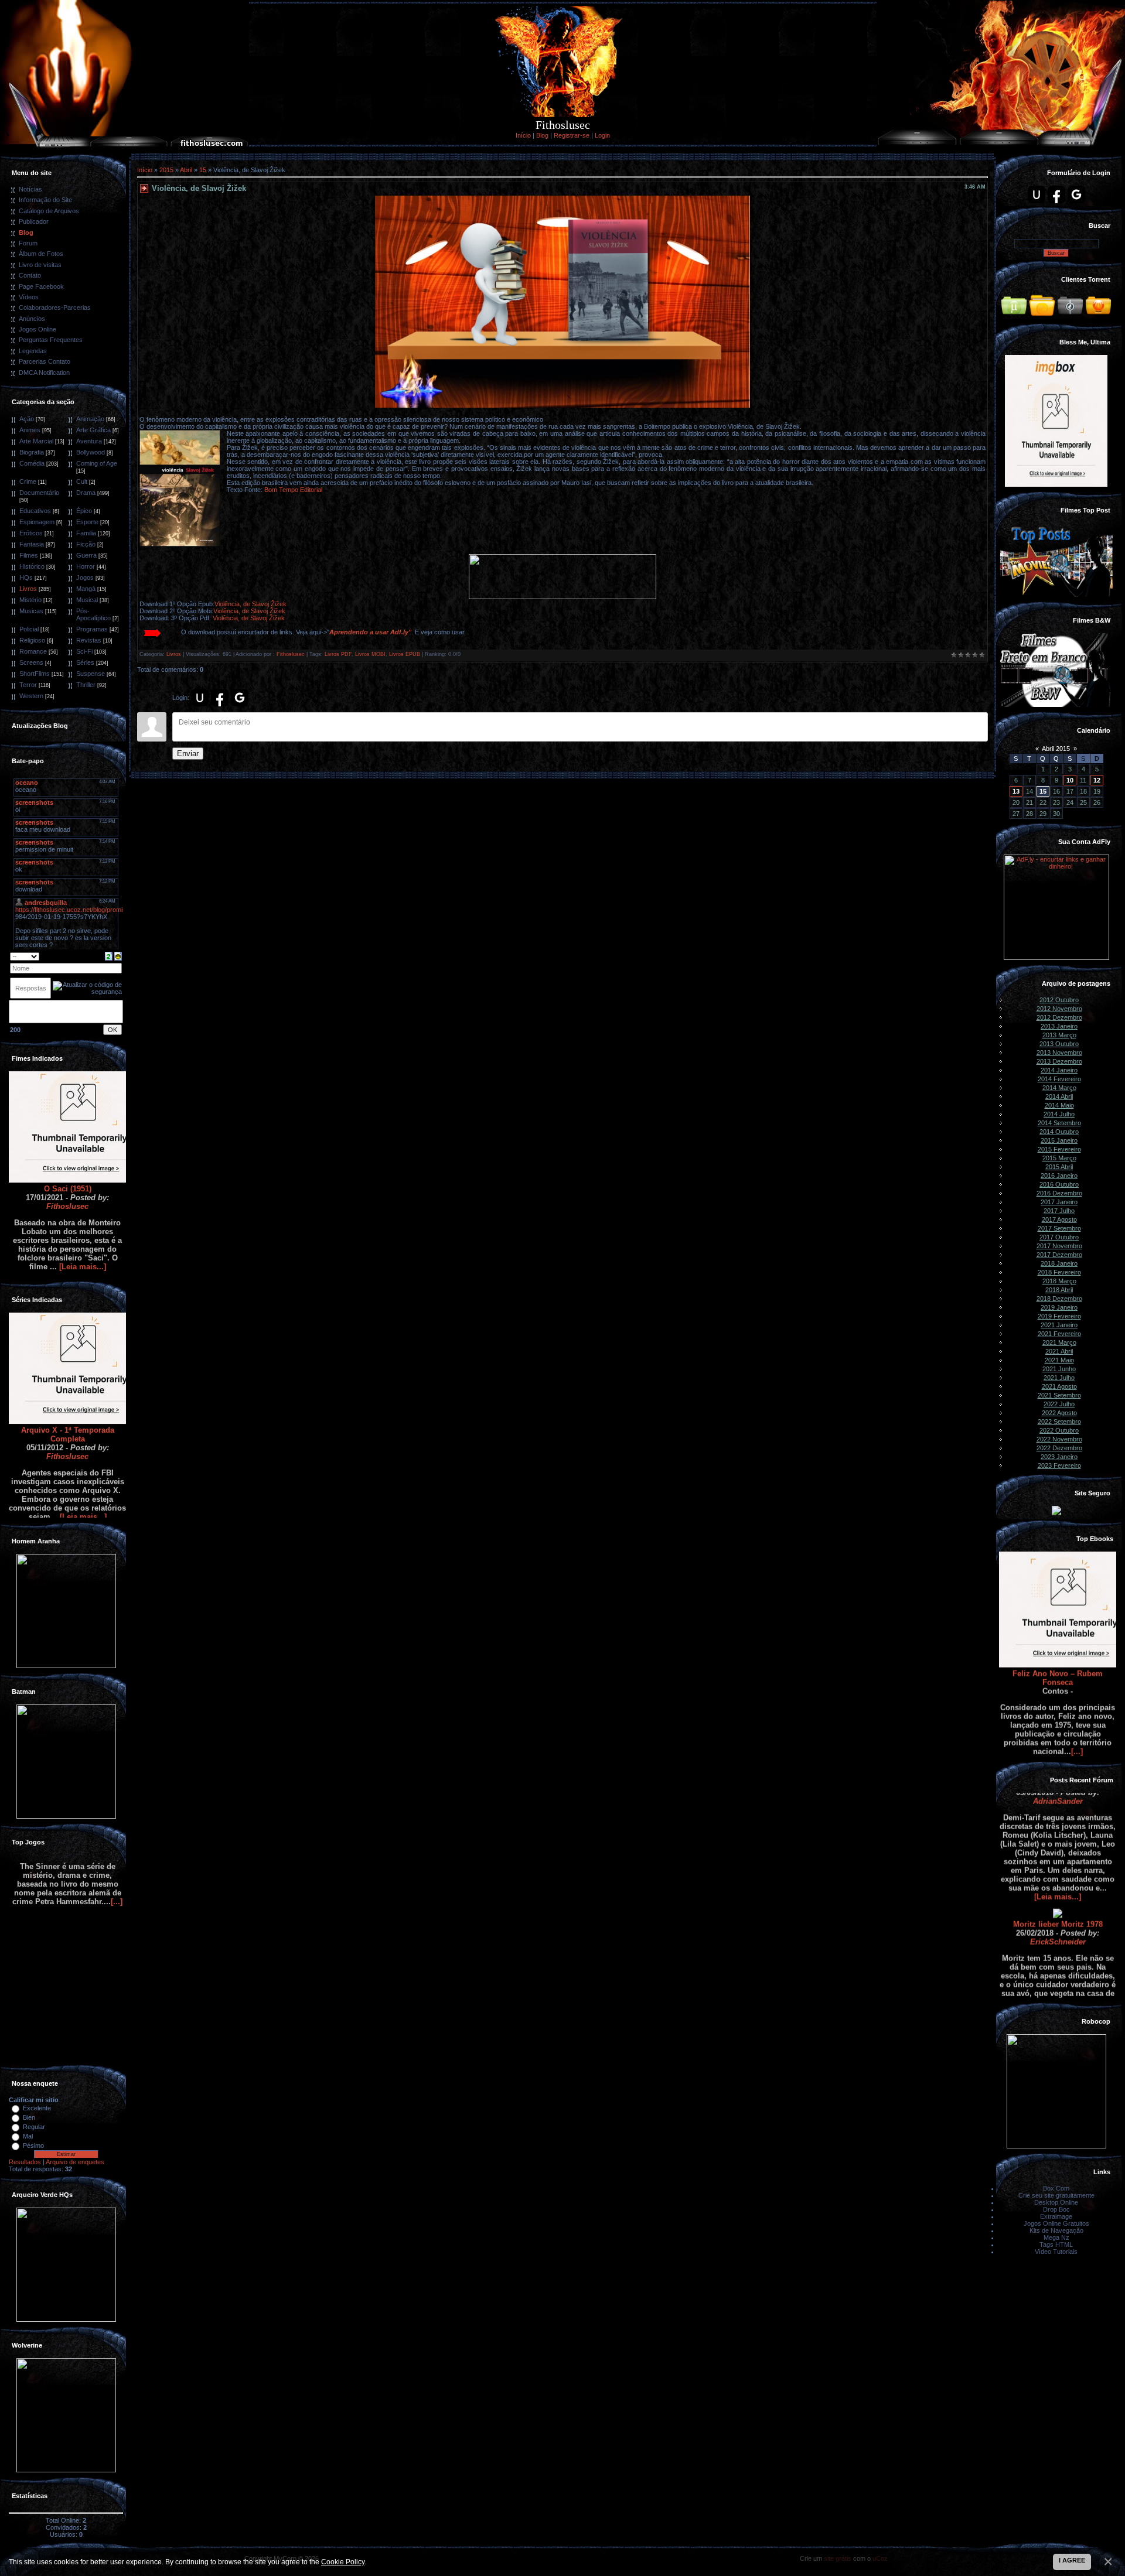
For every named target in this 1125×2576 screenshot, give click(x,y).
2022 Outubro (1059, 1430)
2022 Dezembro (1059, 1448)
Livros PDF (338, 654)
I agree (1072, 2560)
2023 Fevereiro (1059, 1465)
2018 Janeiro (1059, 1263)
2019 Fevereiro (1059, 1316)
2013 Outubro (1059, 1044)
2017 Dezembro (1059, 1255)
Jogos (85, 578)
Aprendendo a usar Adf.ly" (370, 632)
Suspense (91, 674)
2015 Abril (1059, 1167)
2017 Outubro (1059, 1237)
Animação (90, 419)
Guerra (86, 555)
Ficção (86, 544)
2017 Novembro (1059, 1246)
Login (602, 135)
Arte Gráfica (93, 430)
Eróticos (31, 533)
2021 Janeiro (1059, 1325)
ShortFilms (35, 674)
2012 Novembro (1059, 1009)
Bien (29, 2117)
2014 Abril (1059, 1096)
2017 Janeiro (1059, 1202)
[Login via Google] (240, 698)
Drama (86, 493)
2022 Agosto (1059, 1413)
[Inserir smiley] (118, 955)
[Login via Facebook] (220, 698)
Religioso (32, 640)
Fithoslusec (67, 1144)
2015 (166, 170)
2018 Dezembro (1059, 1299)
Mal (28, 2136)
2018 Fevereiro (1059, 1272)
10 (1070, 780)
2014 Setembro (1059, 1123)
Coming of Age (97, 463)
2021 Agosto (1059, 1386)
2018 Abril (1059, 1290)
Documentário (39, 493)
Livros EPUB (405, 654)
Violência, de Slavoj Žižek (250, 604)
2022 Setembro (1059, 1422)
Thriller (86, 685)
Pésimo (33, 2145)
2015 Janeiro (1059, 1140)
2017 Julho (1059, 1211)
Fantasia (32, 544)
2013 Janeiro (1059, 1026)
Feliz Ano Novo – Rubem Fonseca (1058, 1616)
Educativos (35, 511)
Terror (28, 685)
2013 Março (1059, 1035)
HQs (26, 578)
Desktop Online (1056, 2202)
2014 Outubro (1059, 1132)
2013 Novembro (1059, 1053)
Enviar (188, 754)
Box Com (1056, 2188)
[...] (1077, 1690)
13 (1016, 791)
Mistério (30, 600)
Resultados (25, 2162)
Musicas (31, 611)
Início (523, 135)
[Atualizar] (109, 955)
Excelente (37, 2108)
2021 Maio (1059, 1360)
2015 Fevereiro (1059, 1149)
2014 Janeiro (1059, 1070)
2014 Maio (1059, 1105)
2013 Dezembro (1059, 1061)
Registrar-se (572, 135)
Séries (85, 662)
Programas (92, 629)
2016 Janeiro (1059, 1176)
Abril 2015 (1056, 749)
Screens (31, 662)
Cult (82, 481)
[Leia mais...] (83, 1205)
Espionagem (37, 522)
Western (31, 696)
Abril (186, 170)
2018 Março (1059, 1281)
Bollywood (91, 452)
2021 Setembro (1059, 1395)
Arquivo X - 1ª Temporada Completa (68, 1372)
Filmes (29, 555)
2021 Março (1059, 1342)
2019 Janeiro (1059, 1307)
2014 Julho (1059, 1114)
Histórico (32, 566)
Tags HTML (1056, 2244)
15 (203, 170)
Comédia (32, 463)
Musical (87, 600)
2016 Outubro (1059, 1184)
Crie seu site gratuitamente (1056, 2195)
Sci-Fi (84, 651)
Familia (86, 533)
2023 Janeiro (1059, 1457)
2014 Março (1059, 1088)
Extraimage (1056, 2216)
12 (1097, 780)
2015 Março (1059, 1158)
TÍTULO (1058, 1994)
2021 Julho (1059, 1378)
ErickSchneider (1058, 1880)
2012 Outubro (1059, 1000)
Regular (34, 2127)
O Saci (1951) (68, 1127)
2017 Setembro (1059, 1228)
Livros (28, 589)
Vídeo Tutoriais (1056, 2252)
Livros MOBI (370, 654)
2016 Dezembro (1059, 1193)
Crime (28, 481)
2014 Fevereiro (1059, 1079)
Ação (27, 419)
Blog (542, 135)
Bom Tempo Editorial (293, 490)
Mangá (86, 589)
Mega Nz (1056, 2237)
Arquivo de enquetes (75, 2162)
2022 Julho (1059, 1404)
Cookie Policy (343, 2562)
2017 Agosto (1059, 1219)
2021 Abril (1059, 1351)
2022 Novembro (1059, 1439)
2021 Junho (1059, 1369)
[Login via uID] (200, 698)
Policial (29, 629)
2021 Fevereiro (1059, 1334)
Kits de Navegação (1056, 2230)
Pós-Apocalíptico (93, 614)
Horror (86, 566)
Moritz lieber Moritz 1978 (1058, 1862)
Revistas (89, 640)
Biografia (32, 452)
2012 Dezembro (1059, 1017)
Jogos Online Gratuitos (1056, 2223)
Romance (33, 651)
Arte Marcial (36, 441)
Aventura (89, 441)
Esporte (87, 522)
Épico (84, 511)
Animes (30, 430)
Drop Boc (1056, 2209)
